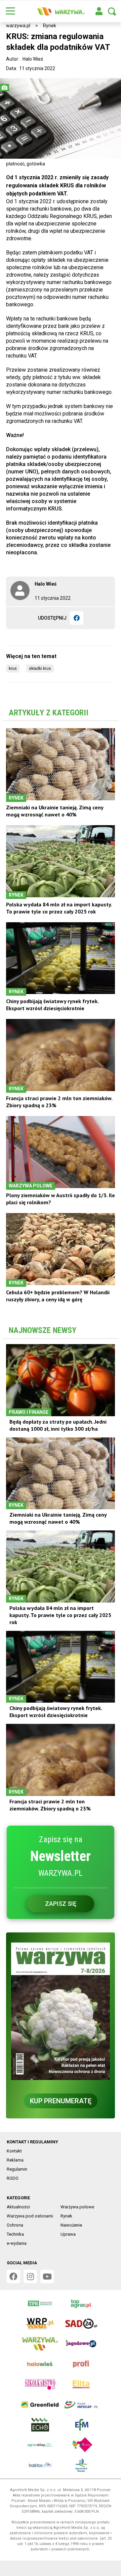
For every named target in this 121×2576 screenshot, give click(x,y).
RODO (13, 2178)
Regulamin (17, 2169)
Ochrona (15, 2225)
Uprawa (68, 2234)
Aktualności (18, 2207)
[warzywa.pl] (61, 11)
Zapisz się (61, 1904)
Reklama (15, 2160)
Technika (15, 2234)
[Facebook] (77, 618)
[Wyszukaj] (112, 11)
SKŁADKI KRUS (40, 669)
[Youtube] (47, 2276)
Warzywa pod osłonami (30, 2216)
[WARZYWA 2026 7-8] (61, 2011)
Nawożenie (71, 2225)
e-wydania (17, 2243)
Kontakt (14, 2151)
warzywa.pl (18, 26)
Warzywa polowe (77, 2207)
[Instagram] (30, 2276)
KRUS (13, 669)
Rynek (50, 26)
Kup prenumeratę (61, 2101)
